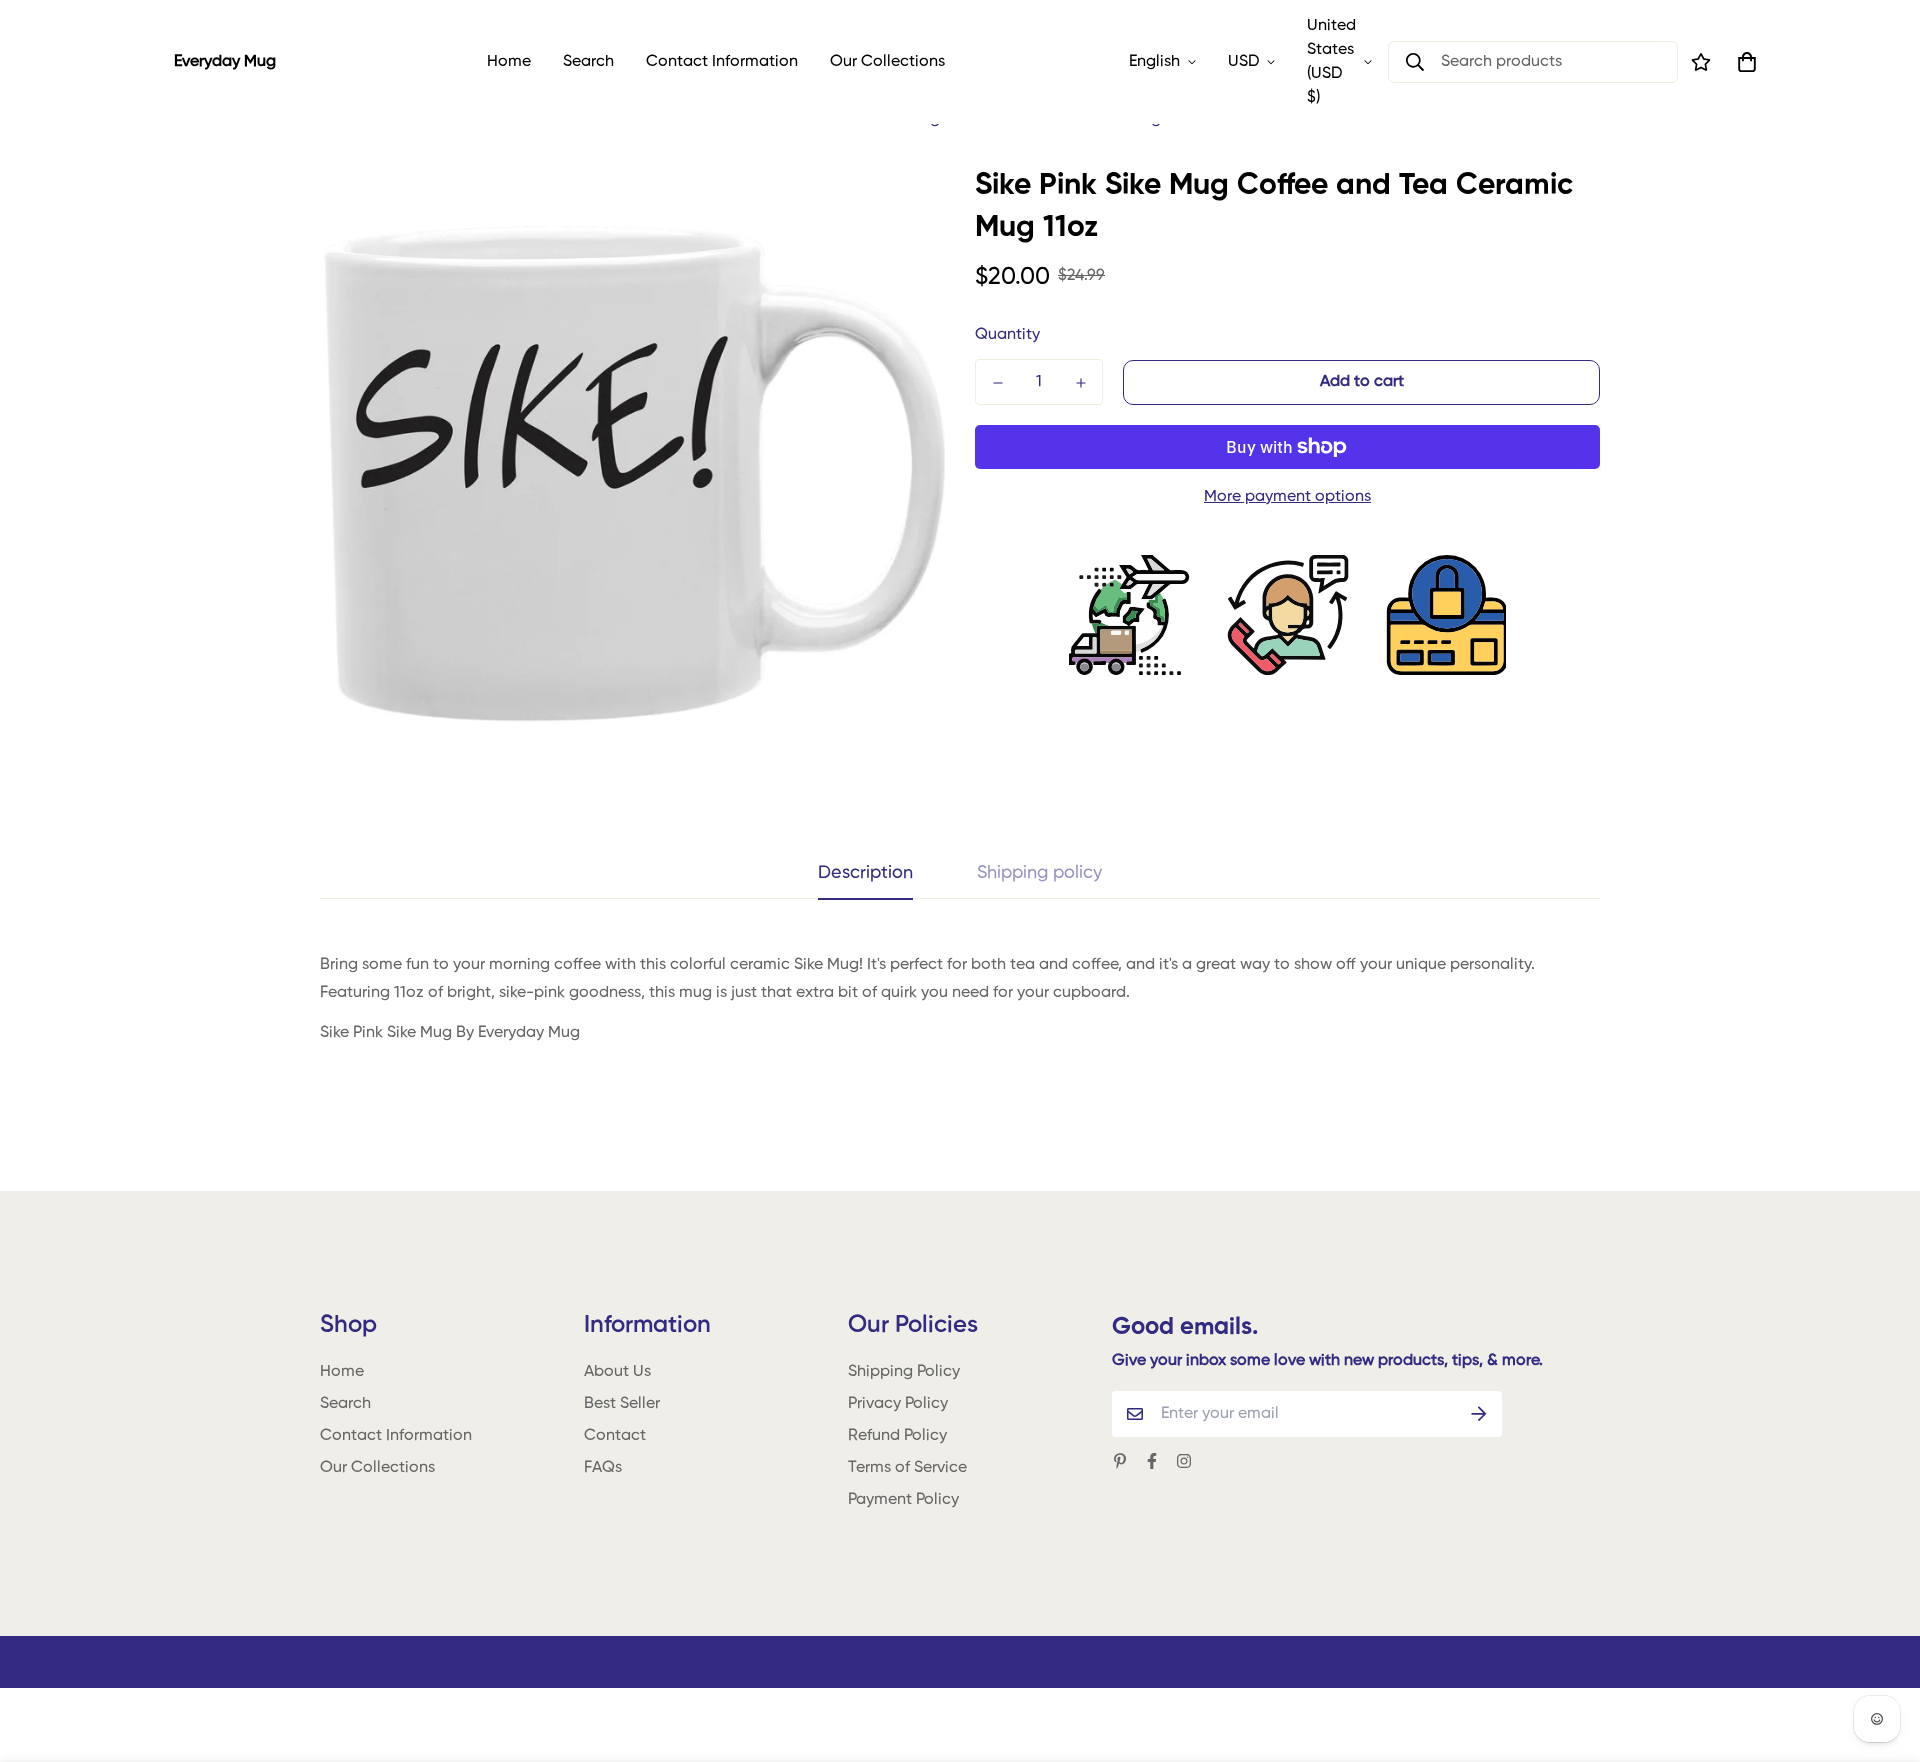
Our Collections (887, 62)
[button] (1743, 62)
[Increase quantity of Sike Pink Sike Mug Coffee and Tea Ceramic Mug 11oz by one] (1080, 383)
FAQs (603, 1468)
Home (509, 62)
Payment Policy (903, 1500)
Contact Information (722, 62)
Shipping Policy (904, 1372)
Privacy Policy (898, 1404)
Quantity (1007, 335)
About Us (617, 1372)
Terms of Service (907, 1468)
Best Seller (622, 1404)
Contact (615, 1436)
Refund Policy (897, 1436)
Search (588, 62)
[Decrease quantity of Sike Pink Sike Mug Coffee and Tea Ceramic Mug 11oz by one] (997, 383)
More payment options (1287, 497)
